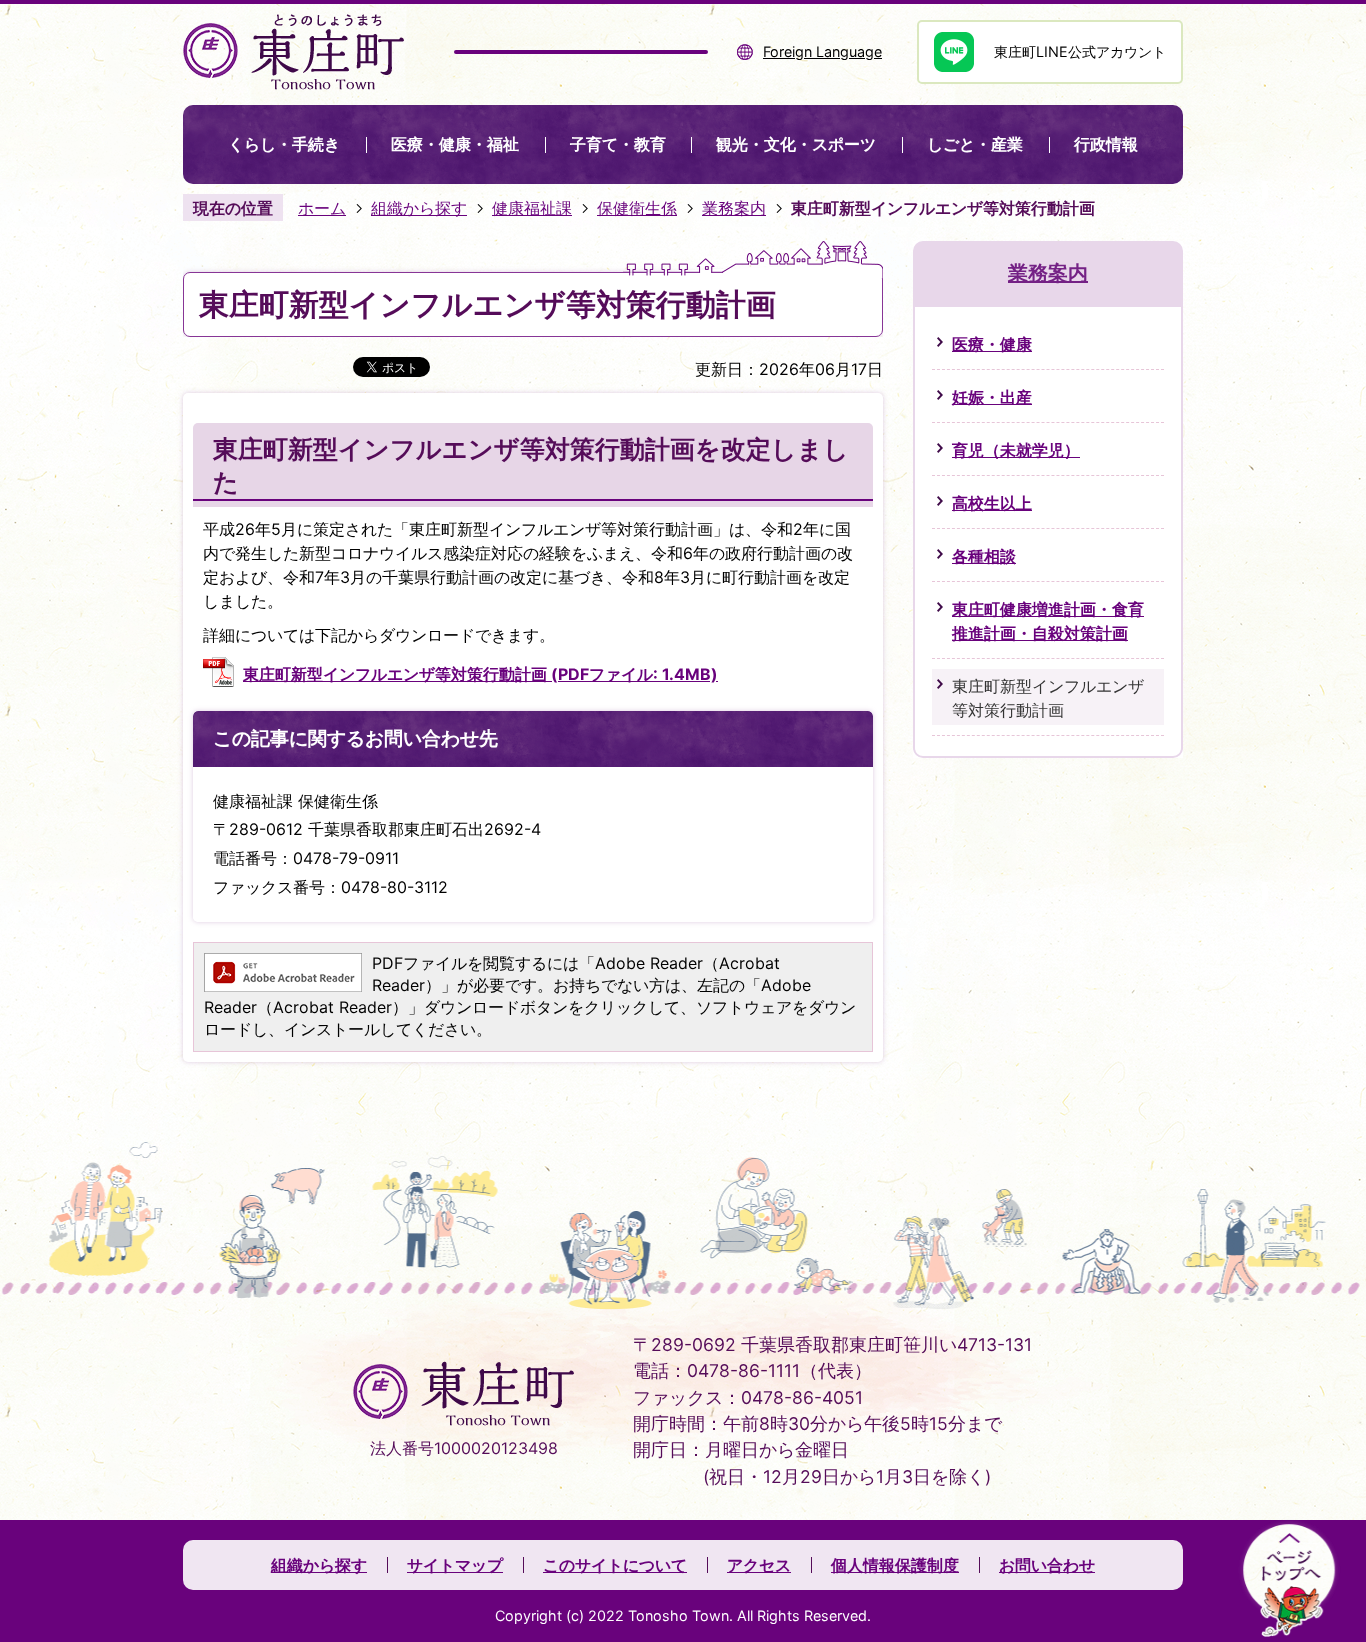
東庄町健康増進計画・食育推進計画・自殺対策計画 (1048, 621)
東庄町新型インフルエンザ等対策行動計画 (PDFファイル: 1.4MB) (480, 674)
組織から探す (419, 208)
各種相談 (984, 556)
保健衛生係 (637, 208)
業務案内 (734, 208)
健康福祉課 (532, 208)
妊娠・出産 (992, 397)
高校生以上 (992, 503)
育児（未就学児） (1016, 450)
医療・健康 (992, 344)
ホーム (322, 208)
